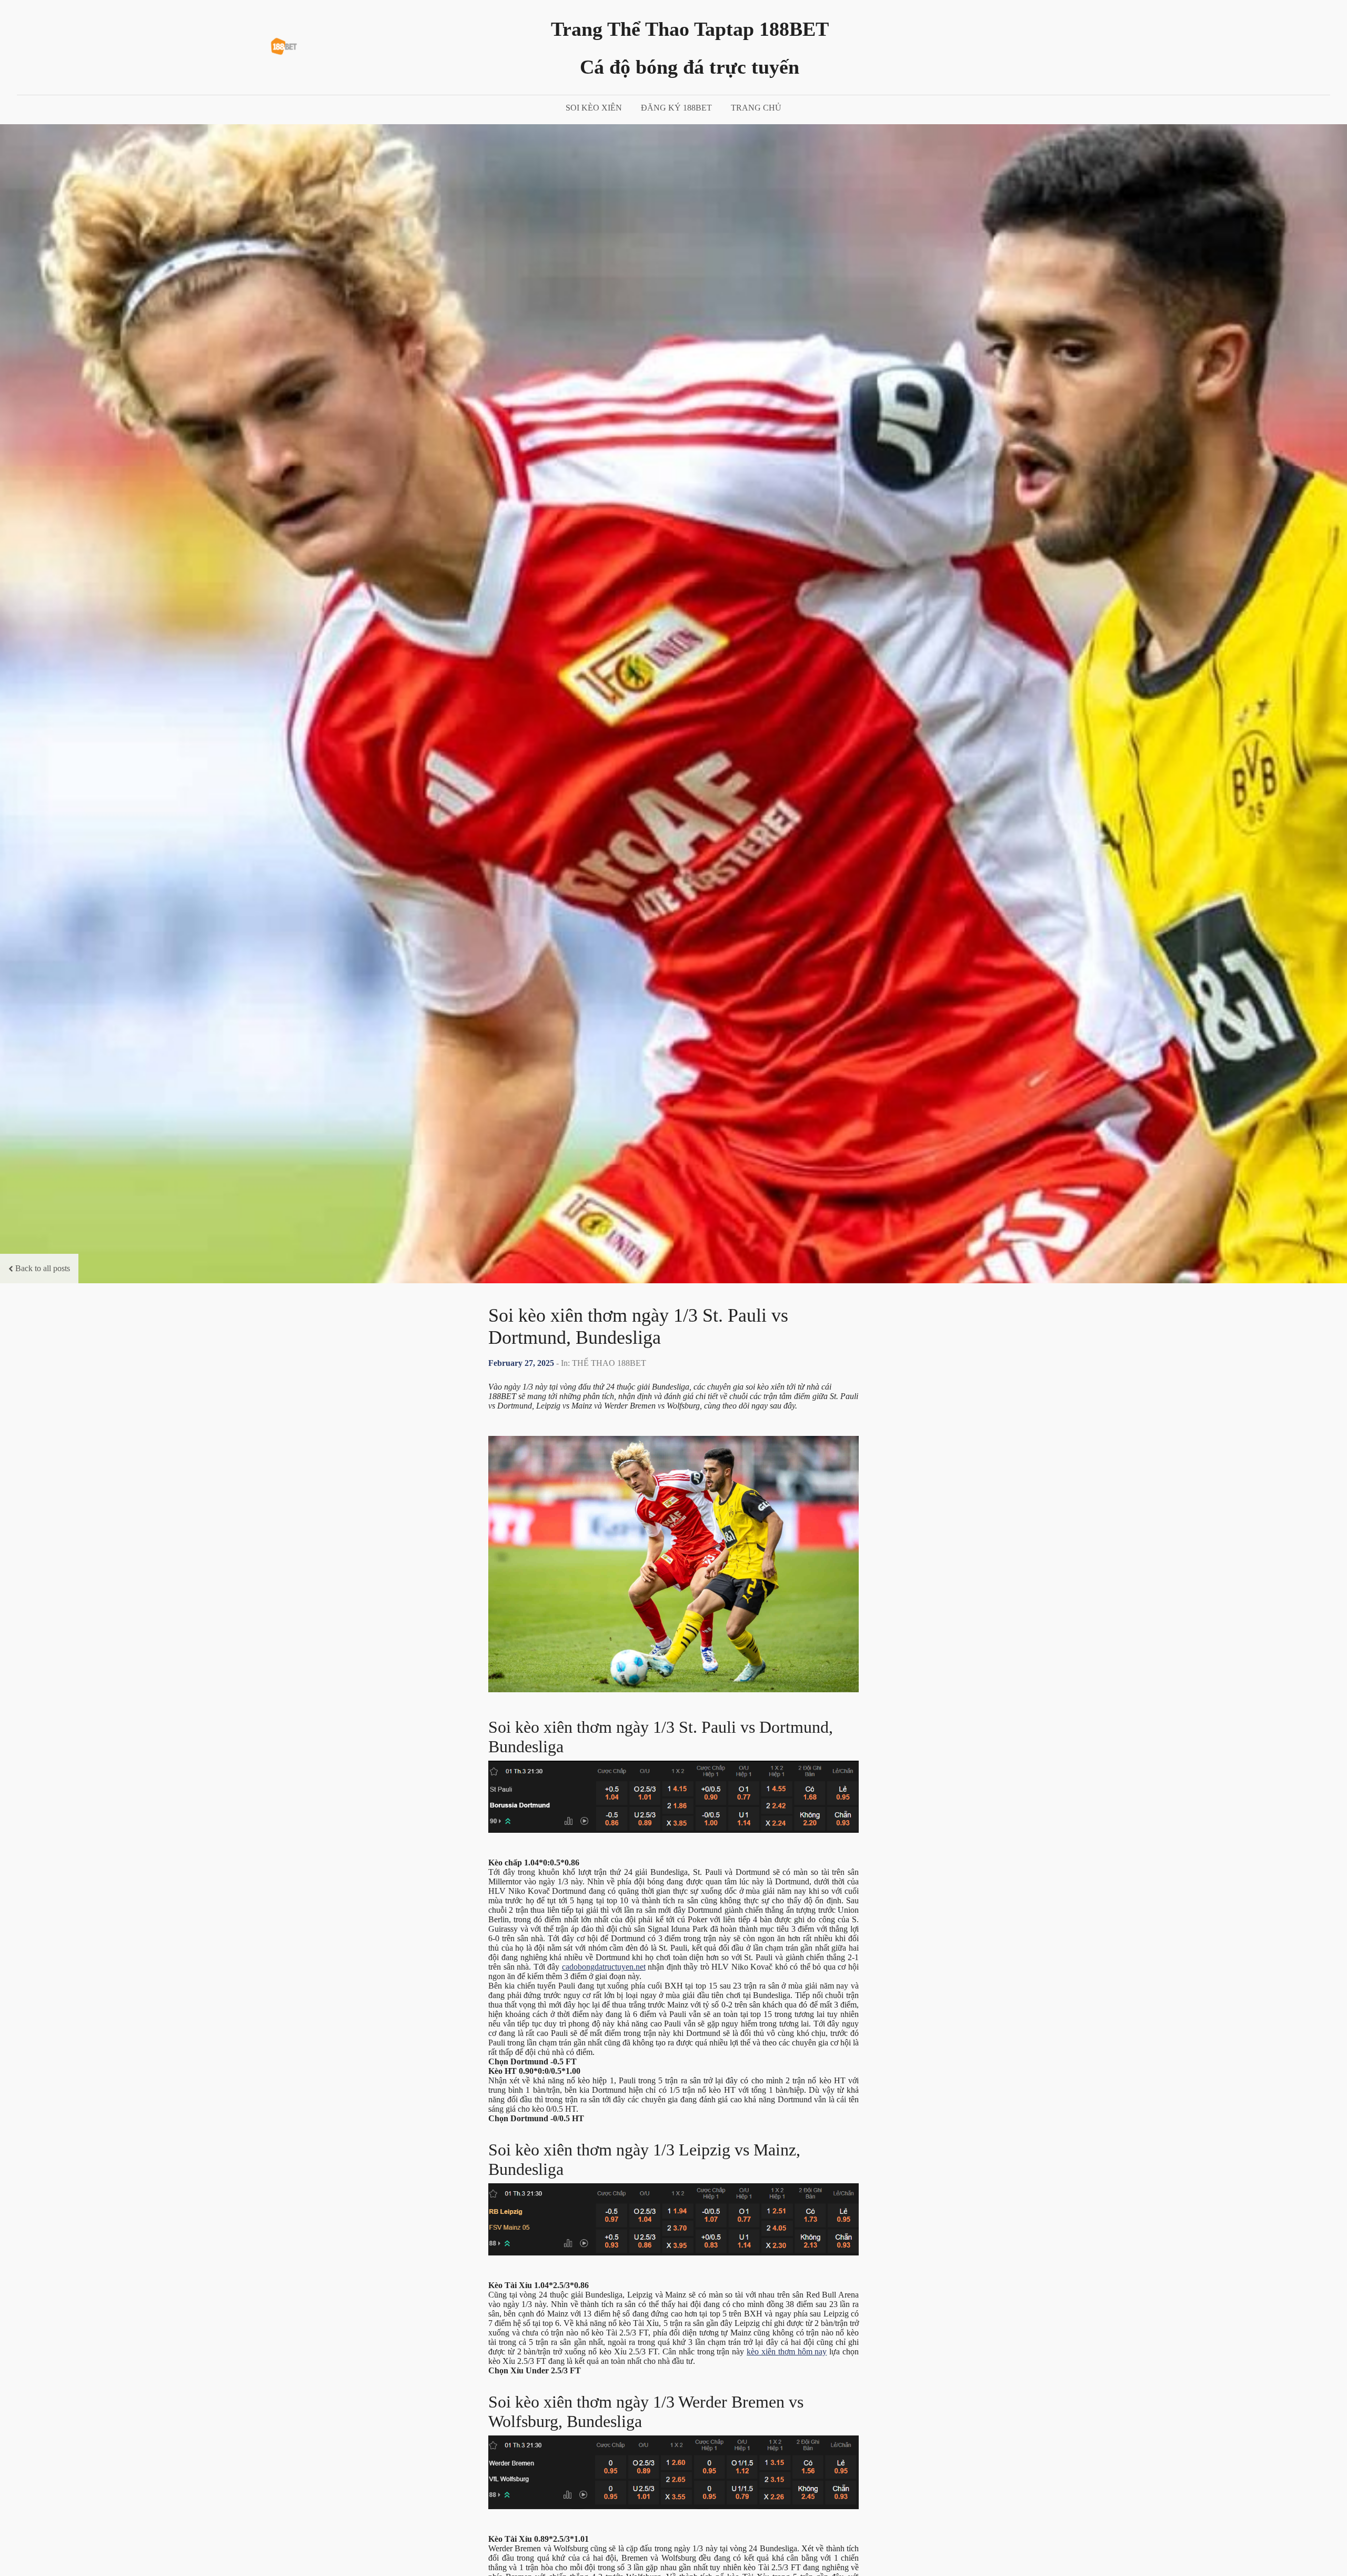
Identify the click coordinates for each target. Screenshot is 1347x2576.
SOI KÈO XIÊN (594, 108)
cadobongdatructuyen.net (604, 1967)
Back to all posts (43, 1268)
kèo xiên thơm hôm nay (787, 2352)
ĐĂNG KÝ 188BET (676, 108)
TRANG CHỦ (756, 108)
